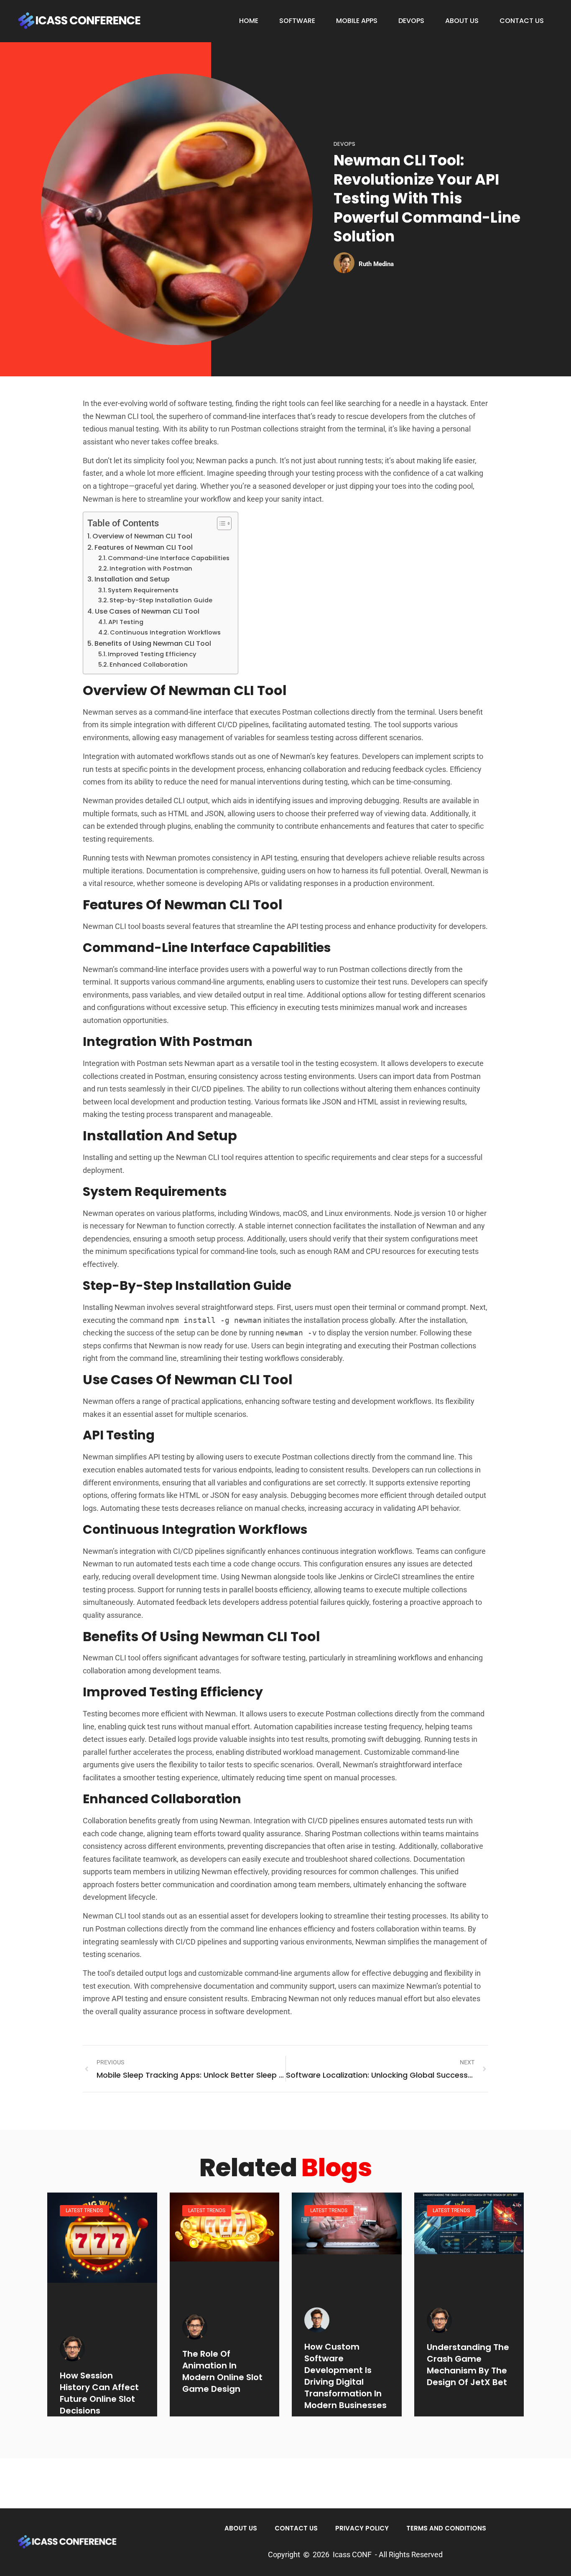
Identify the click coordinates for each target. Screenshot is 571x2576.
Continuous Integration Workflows (165, 632)
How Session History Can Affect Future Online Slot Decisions (99, 2393)
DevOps (411, 21)
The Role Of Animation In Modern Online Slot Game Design (222, 2371)
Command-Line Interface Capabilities (169, 558)
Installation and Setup (132, 579)
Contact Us (522, 21)
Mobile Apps (357, 21)
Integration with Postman (151, 568)
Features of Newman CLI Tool (144, 547)
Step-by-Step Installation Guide (161, 600)
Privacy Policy (362, 2528)
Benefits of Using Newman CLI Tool (153, 643)
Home (249, 21)
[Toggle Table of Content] (220, 523)
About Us (462, 21)
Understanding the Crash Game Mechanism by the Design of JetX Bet (468, 2365)
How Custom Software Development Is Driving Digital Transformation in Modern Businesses (345, 2376)
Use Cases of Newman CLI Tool (147, 611)
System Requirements (143, 590)
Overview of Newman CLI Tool (142, 536)
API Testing (126, 622)
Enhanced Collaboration (149, 665)
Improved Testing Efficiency (152, 654)
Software (297, 21)
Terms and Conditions (446, 2528)
